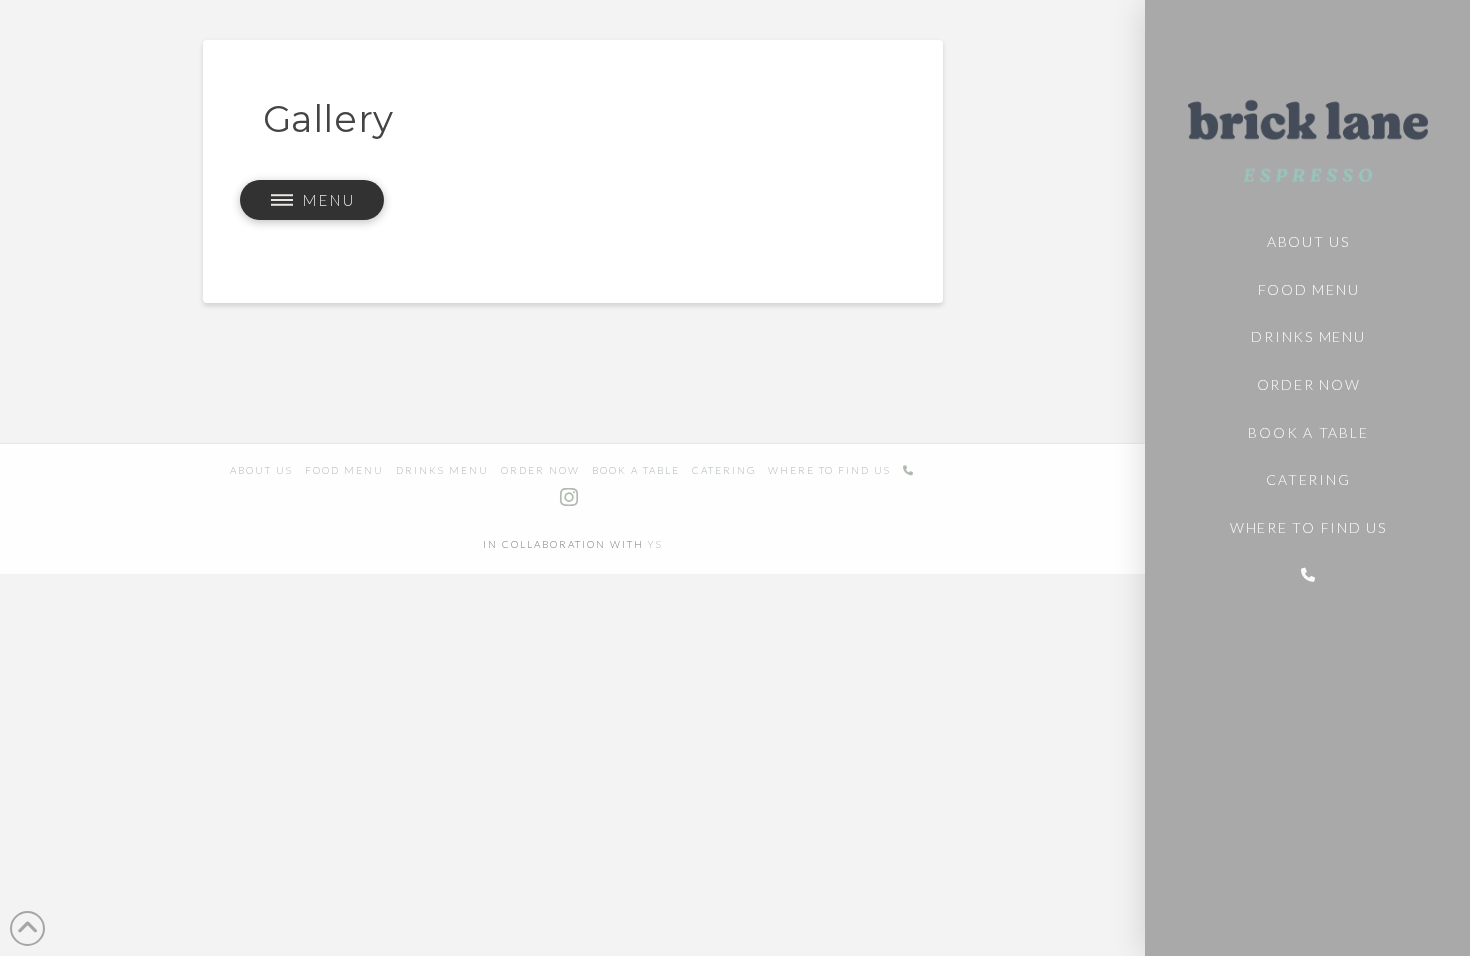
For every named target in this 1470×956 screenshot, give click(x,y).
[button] (311, 200)
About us (261, 470)
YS (655, 544)
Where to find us (829, 470)
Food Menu (344, 470)
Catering (724, 470)
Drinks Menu (442, 470)
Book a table (636, 470)
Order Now (540, 470)
